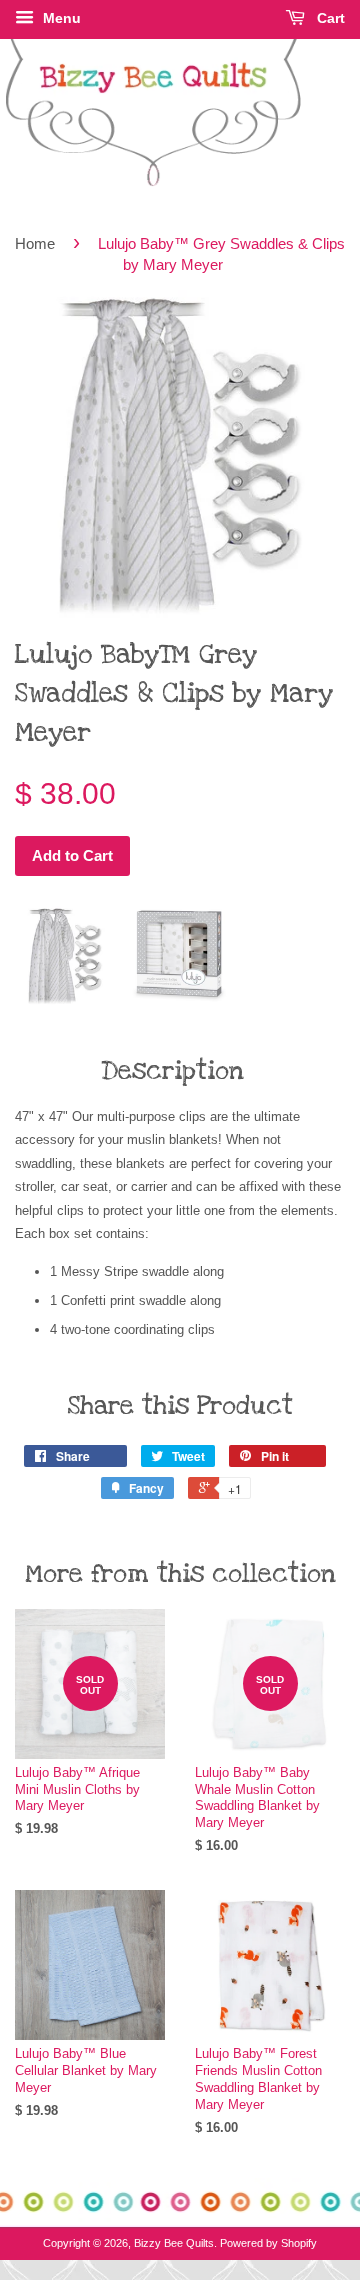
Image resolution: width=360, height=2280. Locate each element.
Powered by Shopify (268, 2243)
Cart (329, 18)
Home (35, 243)
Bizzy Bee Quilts (174, 2243)
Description (172, 1071)
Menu (60, 18)
